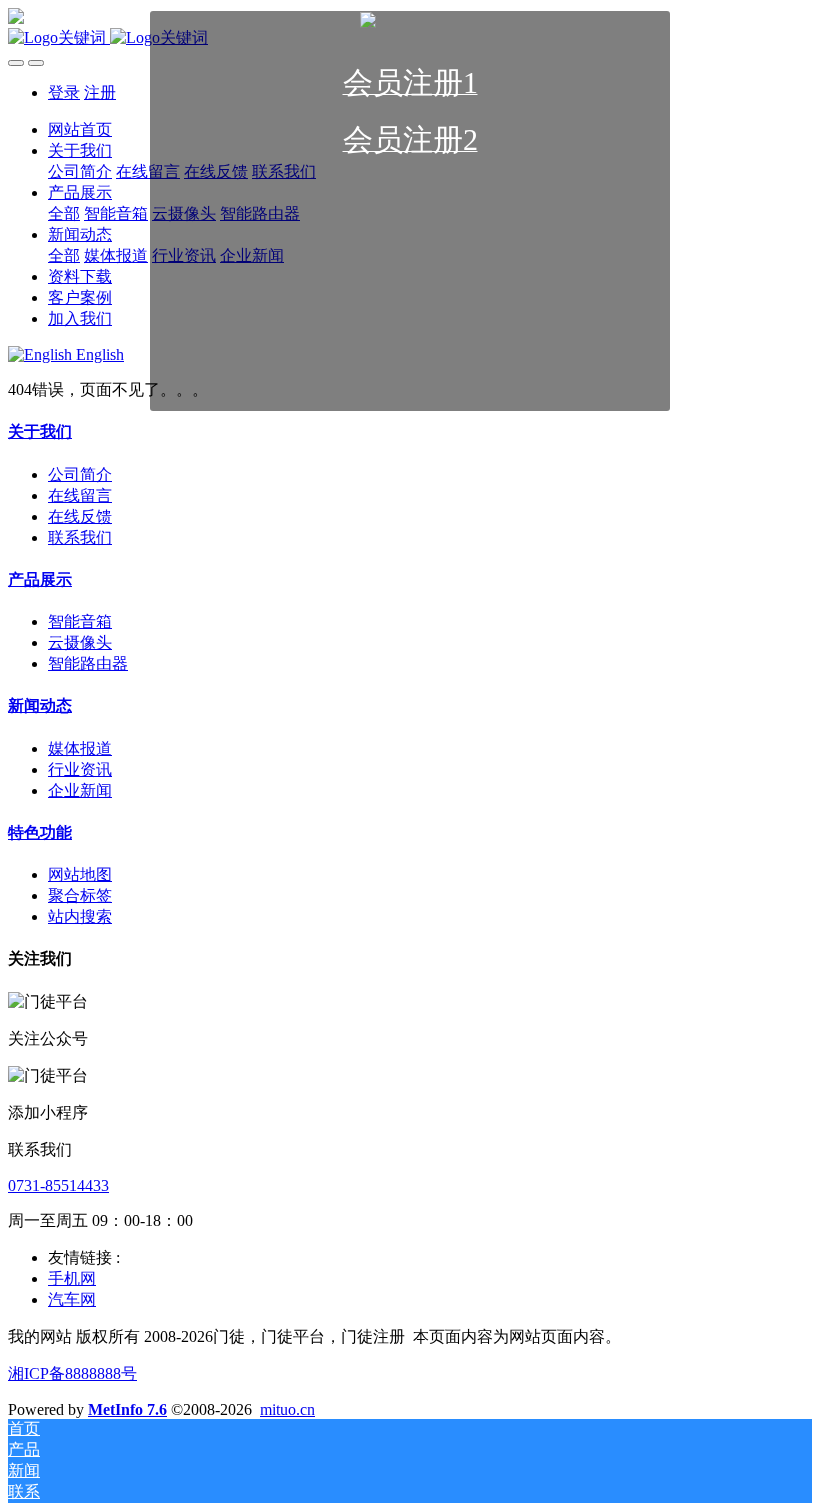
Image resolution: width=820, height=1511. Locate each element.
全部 (64, 213)
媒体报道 (80, 748)
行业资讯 (80, 769)
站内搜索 (80, 916)
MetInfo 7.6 (127, 1409)
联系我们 (80, 537)
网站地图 (80, 874)
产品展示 (40, 579)
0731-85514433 (58, 1185)
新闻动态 (40, 705)
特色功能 (40, 832)
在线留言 (80, 495)
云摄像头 (80, 642)
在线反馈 (80, 516)
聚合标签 (80, 895)
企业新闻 (80, 790)
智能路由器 (88, 663)
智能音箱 (80, 621)
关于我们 (40, 431)
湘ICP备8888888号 (72, 1373)
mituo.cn (287, 1409)
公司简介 (80, 474)
